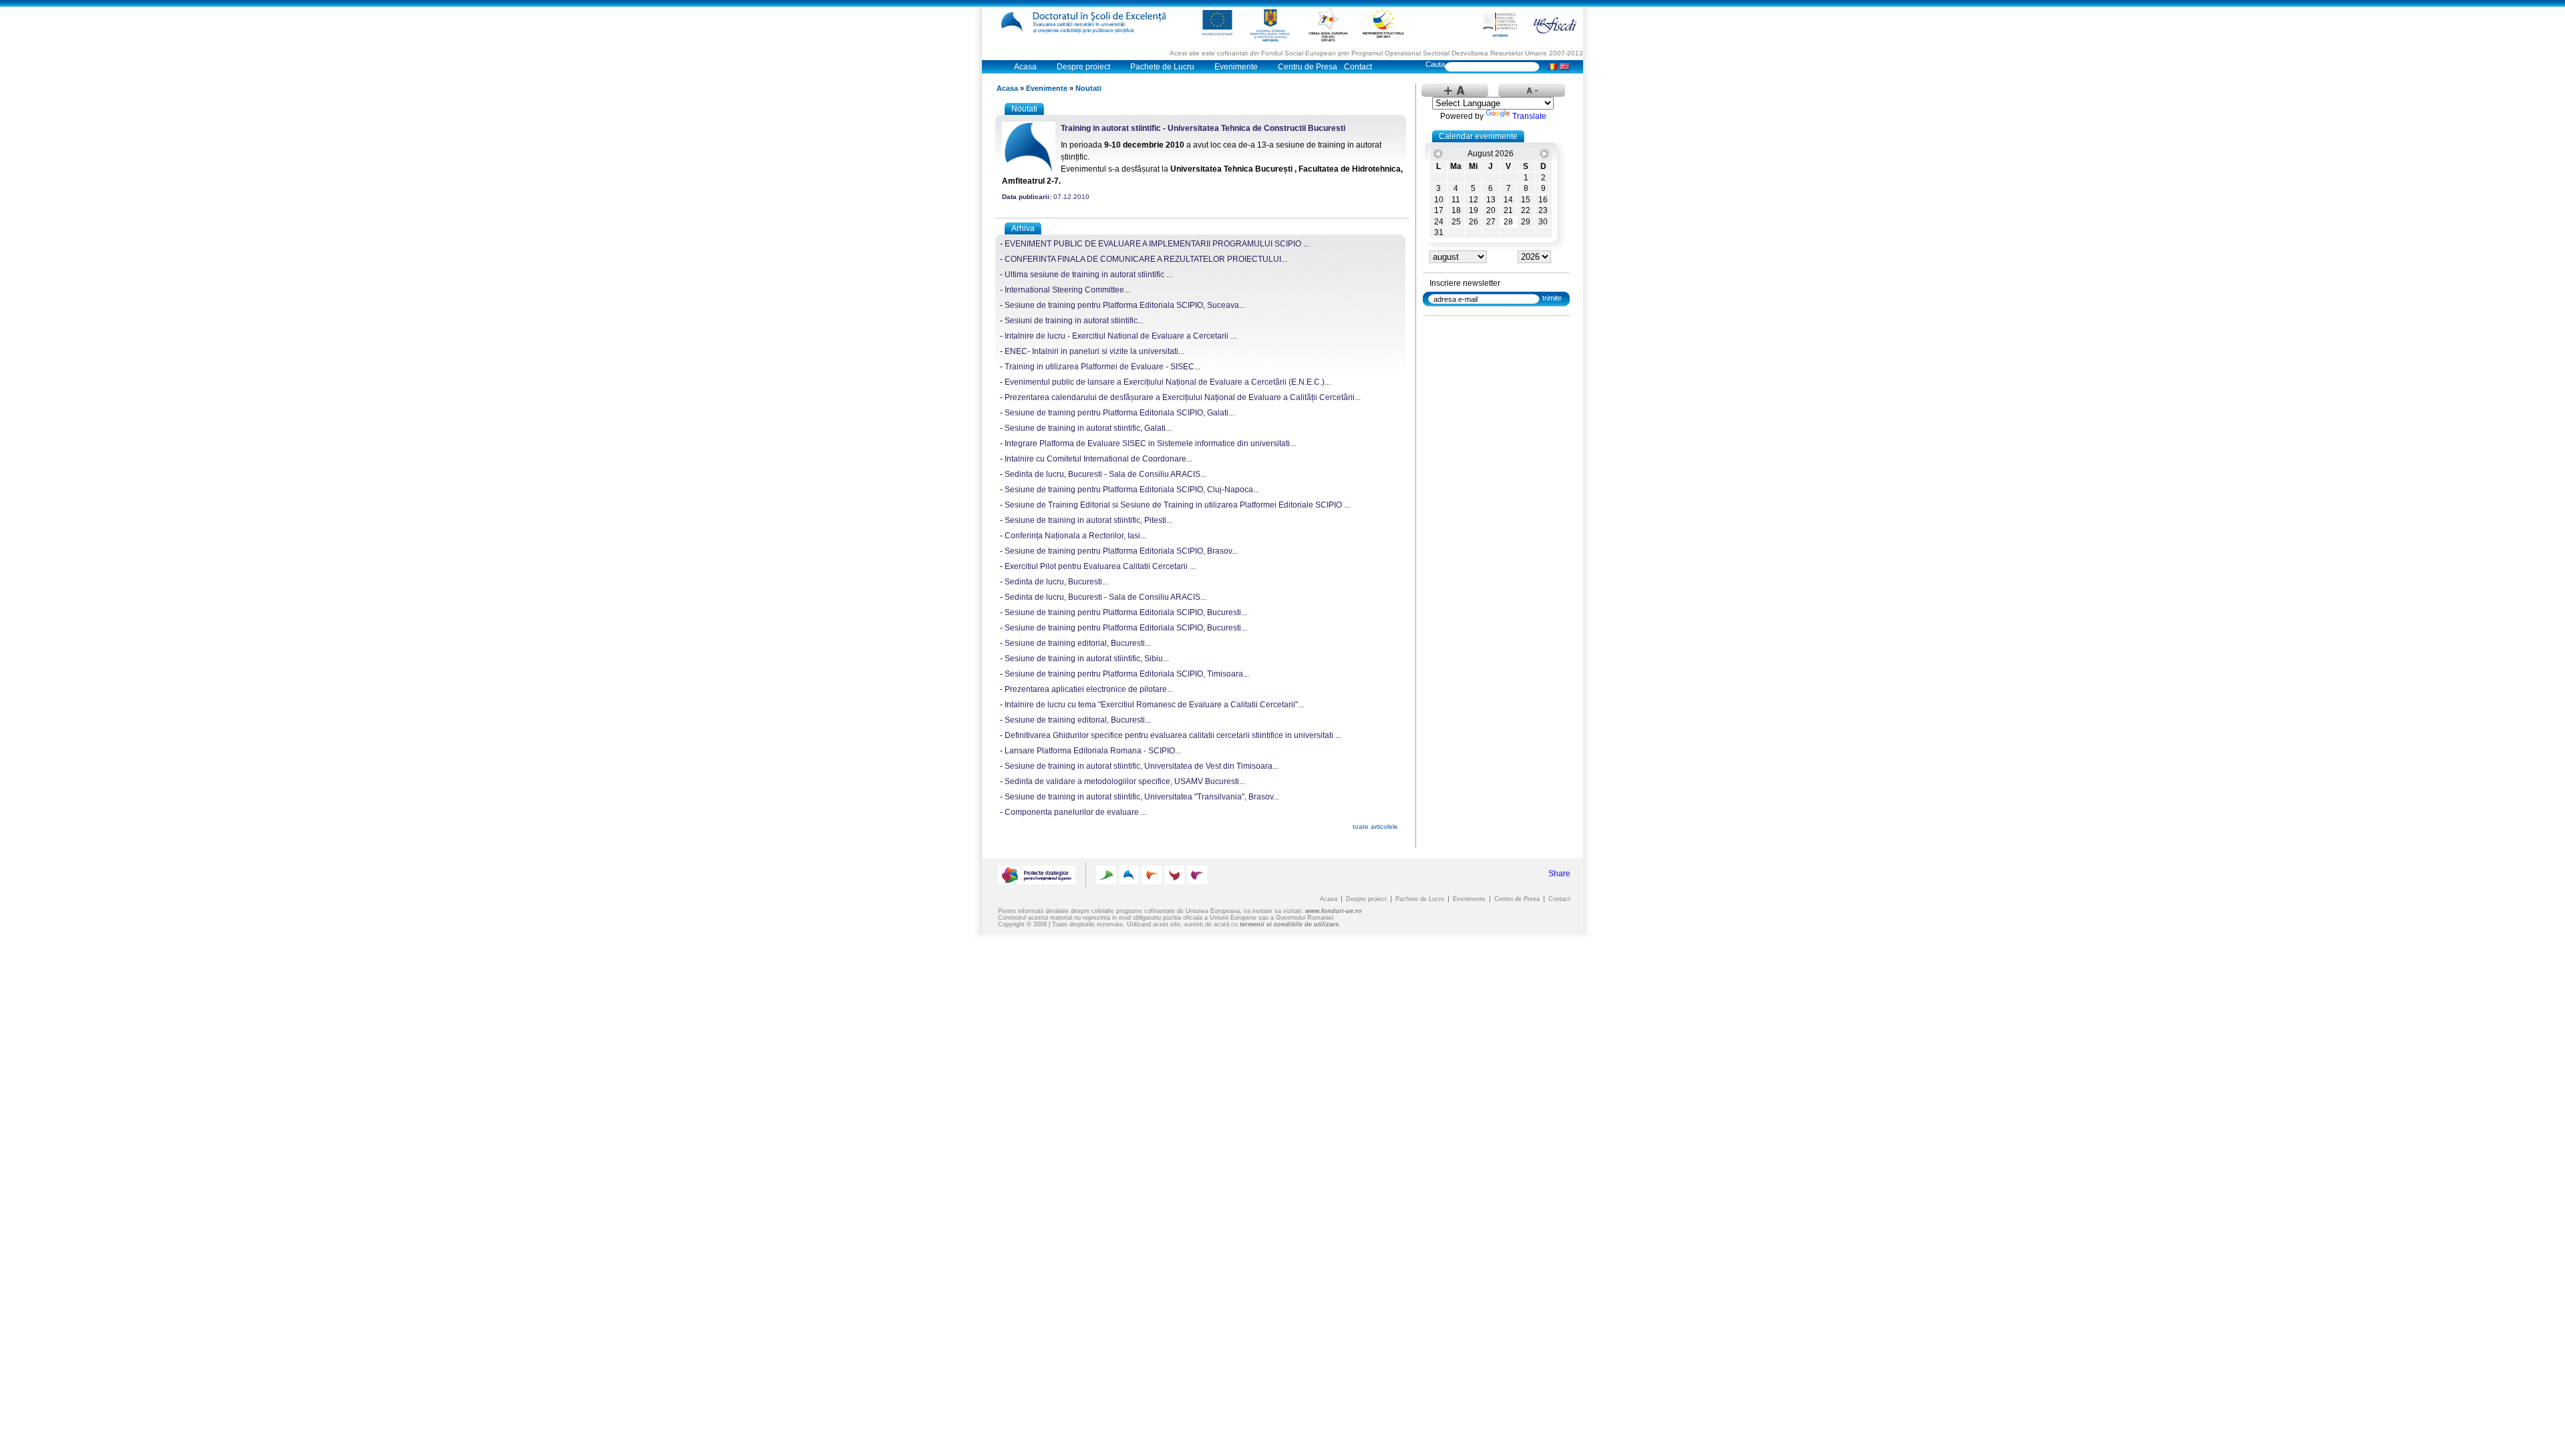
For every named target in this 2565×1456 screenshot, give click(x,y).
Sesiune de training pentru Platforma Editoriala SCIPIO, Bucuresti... (1126, 612)
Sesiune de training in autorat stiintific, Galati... (1088, 428)
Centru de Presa (1308, 67)
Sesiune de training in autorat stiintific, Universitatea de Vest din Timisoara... (1142, 766)
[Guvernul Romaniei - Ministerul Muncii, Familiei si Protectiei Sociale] (1270, 25)
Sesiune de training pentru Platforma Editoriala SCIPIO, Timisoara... (1127, 674)
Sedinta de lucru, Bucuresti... (1056, 582)
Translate (1529, 116)
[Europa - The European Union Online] (1217, 23)
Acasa (1025, 67)
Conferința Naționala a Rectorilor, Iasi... (1075, 536)
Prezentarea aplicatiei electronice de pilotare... (1089, 689)
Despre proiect (1083, 67)
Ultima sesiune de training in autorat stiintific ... (1088, 275)
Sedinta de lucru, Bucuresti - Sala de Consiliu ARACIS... (1105, 474)
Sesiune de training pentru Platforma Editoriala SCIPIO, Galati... (1120, 413)
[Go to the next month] (1544, 154)
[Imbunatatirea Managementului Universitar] (1174, 875)
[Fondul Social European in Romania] (1328, 25)
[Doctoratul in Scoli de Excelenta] (1087, 22)
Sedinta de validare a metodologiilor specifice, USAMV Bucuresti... (1125, 781)
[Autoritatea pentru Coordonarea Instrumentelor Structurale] (1383, 23)
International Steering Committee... (1067, 290)
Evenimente (1236, 67)
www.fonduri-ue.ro (1334, 911)
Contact (1358, 67)
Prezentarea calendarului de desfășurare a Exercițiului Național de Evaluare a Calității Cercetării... (1183, 397)
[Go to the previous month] (1438, 154)
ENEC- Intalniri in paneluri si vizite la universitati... (1094, 351)
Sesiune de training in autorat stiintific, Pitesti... (1088, 520)
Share (1559, 874)
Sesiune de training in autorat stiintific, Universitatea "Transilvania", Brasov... (1142, 797)
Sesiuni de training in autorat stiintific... (1074, 321)
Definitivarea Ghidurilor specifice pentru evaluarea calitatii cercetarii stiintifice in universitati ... (1173, 735)
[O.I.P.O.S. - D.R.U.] (1500, 25)
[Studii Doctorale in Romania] (1152, 875)
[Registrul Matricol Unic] (1197, 875)
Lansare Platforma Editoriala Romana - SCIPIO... (1093, 751)
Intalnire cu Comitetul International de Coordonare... (1098, 459)
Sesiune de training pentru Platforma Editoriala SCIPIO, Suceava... (1125, 305)
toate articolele (1375, 827)
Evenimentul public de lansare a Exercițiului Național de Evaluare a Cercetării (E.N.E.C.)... (1168, 382)
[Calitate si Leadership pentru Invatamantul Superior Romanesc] (1106, 875)
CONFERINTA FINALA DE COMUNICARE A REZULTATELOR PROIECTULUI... (1146, 259)
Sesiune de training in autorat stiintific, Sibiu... (1087, 659)
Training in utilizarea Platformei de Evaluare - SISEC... (1102, 367)
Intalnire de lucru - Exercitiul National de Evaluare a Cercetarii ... (1121, 336)
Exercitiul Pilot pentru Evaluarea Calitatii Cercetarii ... (1100, 566)
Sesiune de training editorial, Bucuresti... (1078, 643)
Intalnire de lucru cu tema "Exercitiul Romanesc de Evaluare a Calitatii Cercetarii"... (1154, 705)
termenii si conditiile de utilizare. (1290, 924)
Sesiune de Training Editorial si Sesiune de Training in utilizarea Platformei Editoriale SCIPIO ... (1177, 505)
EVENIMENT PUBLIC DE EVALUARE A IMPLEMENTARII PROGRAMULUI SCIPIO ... (1157, 244)
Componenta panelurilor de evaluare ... (1076, 812)
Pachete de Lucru (1162, 67)
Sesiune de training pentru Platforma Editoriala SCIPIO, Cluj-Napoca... (1132, 490)
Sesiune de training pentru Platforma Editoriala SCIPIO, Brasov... (1121, 551)
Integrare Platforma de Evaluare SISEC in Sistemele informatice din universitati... (1150, 443)
